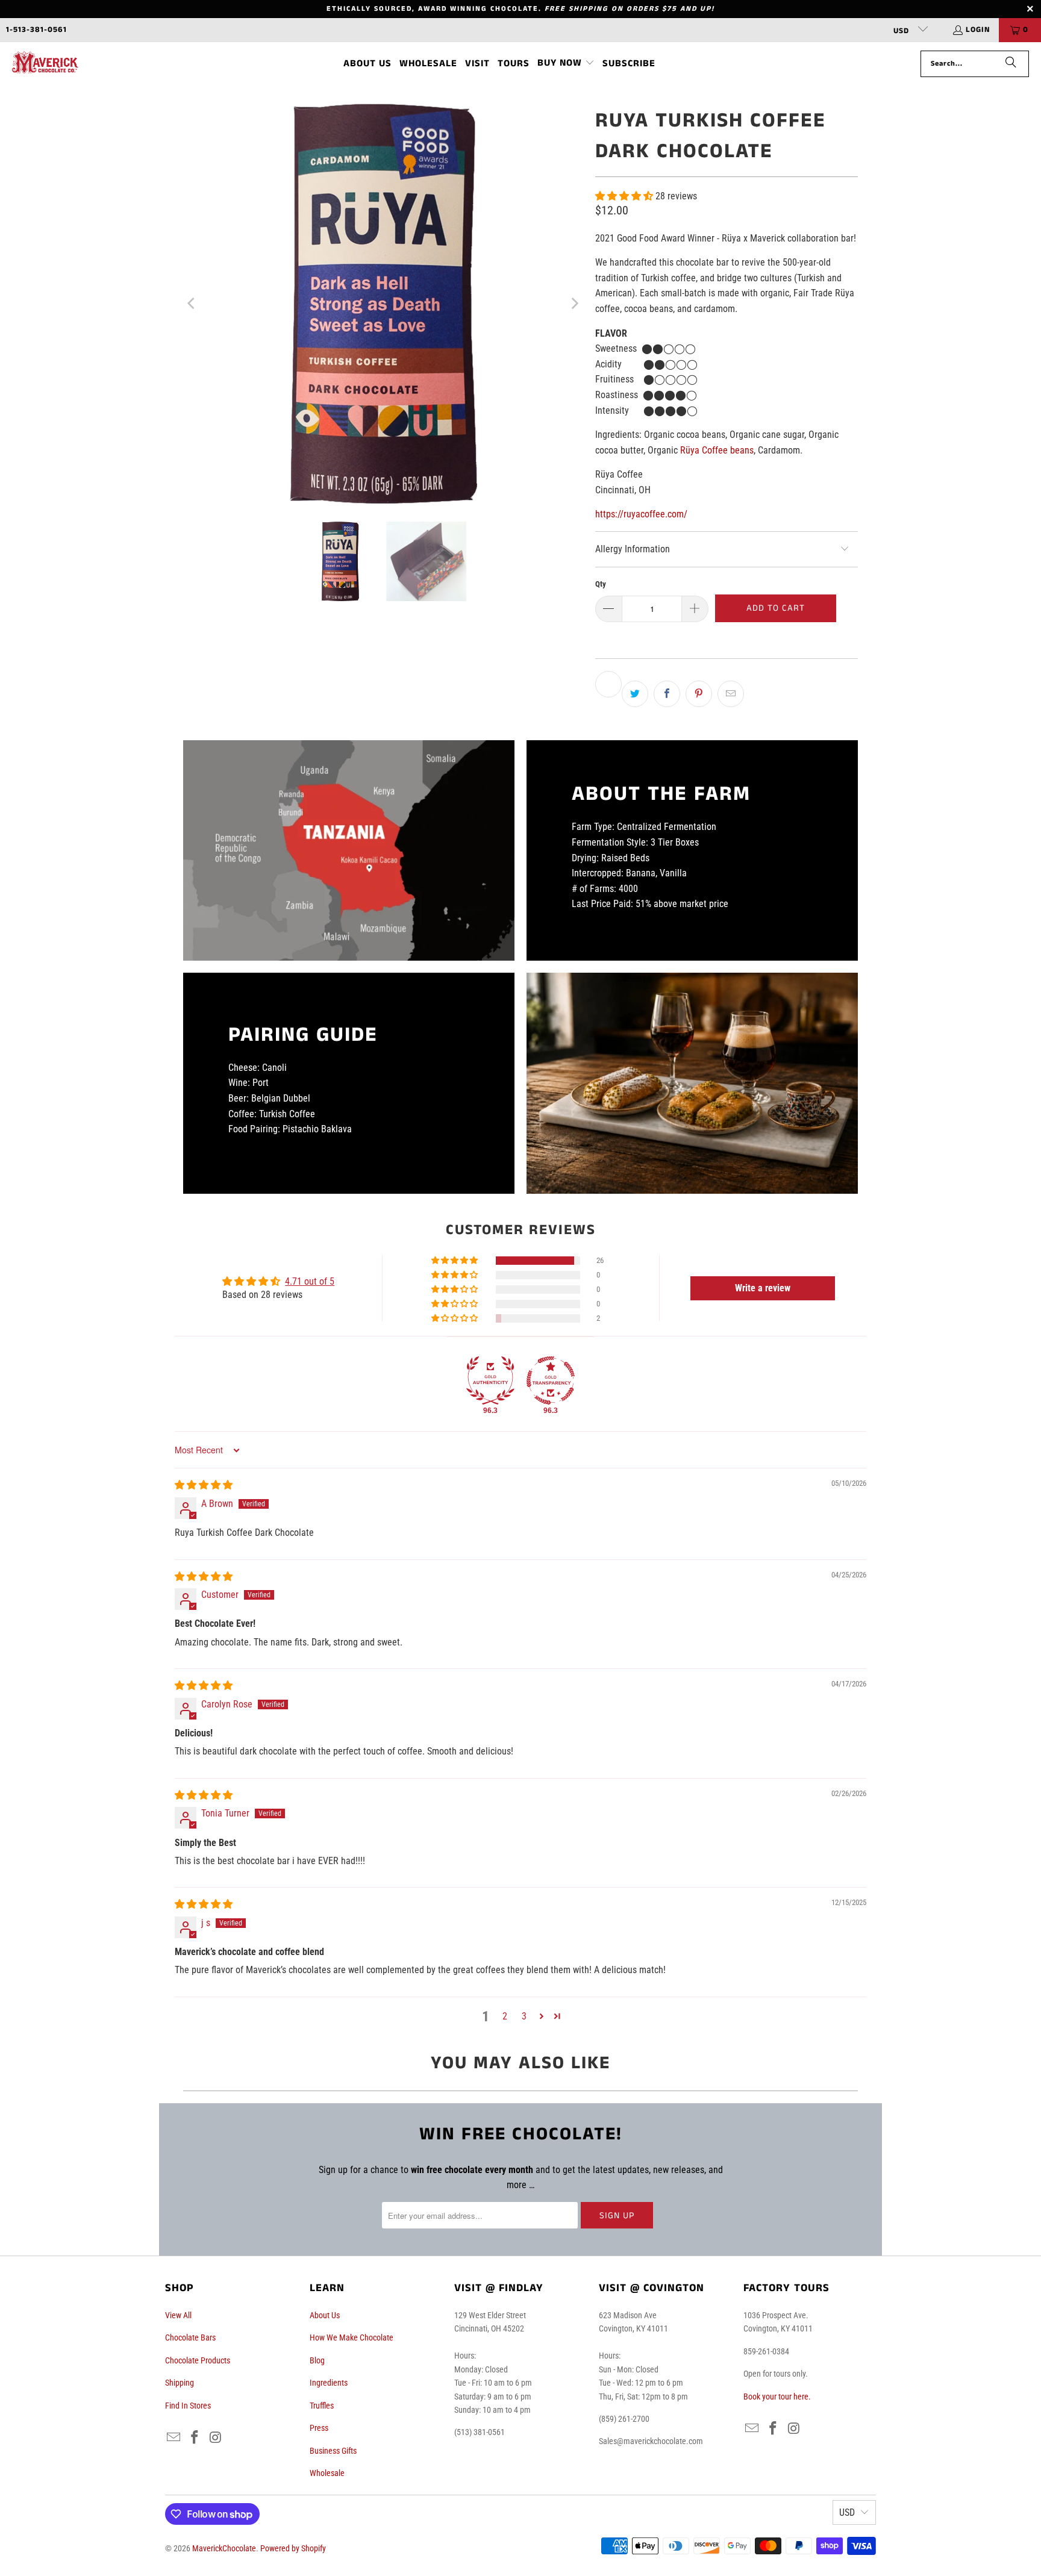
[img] (204, 1485)
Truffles (322, 2406)
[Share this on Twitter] (635, 694)
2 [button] (505, 2016)
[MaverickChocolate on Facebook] (195, 2438)
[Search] (1011, 64)
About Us (325, 2315)
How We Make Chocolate (352, 2337)
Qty (601, 584)
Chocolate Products (198, 2360)
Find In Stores (188, 2406)
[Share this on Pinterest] (699, 694)
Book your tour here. (777, 2397)
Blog (317, 2360)
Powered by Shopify (293, 2548)
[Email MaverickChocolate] (174, 2438)
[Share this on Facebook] (667, 694)
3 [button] (524, 2016)
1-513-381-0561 (36, 30)
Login (978, 30)
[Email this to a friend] (731, 694)
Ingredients (329, 2383)
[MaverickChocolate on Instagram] (216, 2438)
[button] (566, 64)
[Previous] (192, 304)
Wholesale (327, 2473)
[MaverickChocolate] (45, 64)
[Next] (574, 304)
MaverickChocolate (224, 2548)
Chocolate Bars (190, 2337)
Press (319, 2428)
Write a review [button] (763, 1288)
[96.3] (490, 1380)
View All (178, 2315)
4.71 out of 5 (310, 1281)
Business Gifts (333, 2451)
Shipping (180, 2383)
